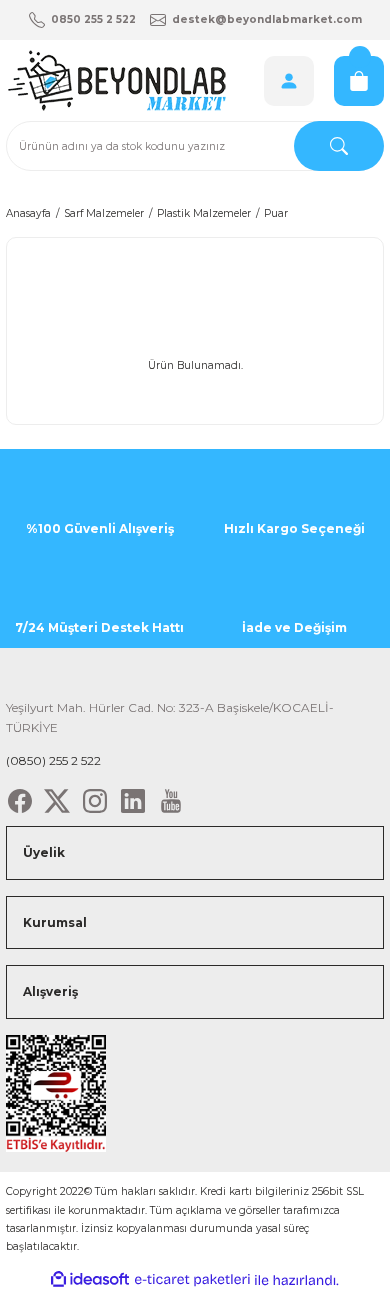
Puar (276, 213)
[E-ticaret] (192, 1279)
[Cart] (359, 81)
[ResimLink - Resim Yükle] (56, 1092)
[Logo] (116, 80)
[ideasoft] (90, 1280)
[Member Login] (289, 81)
